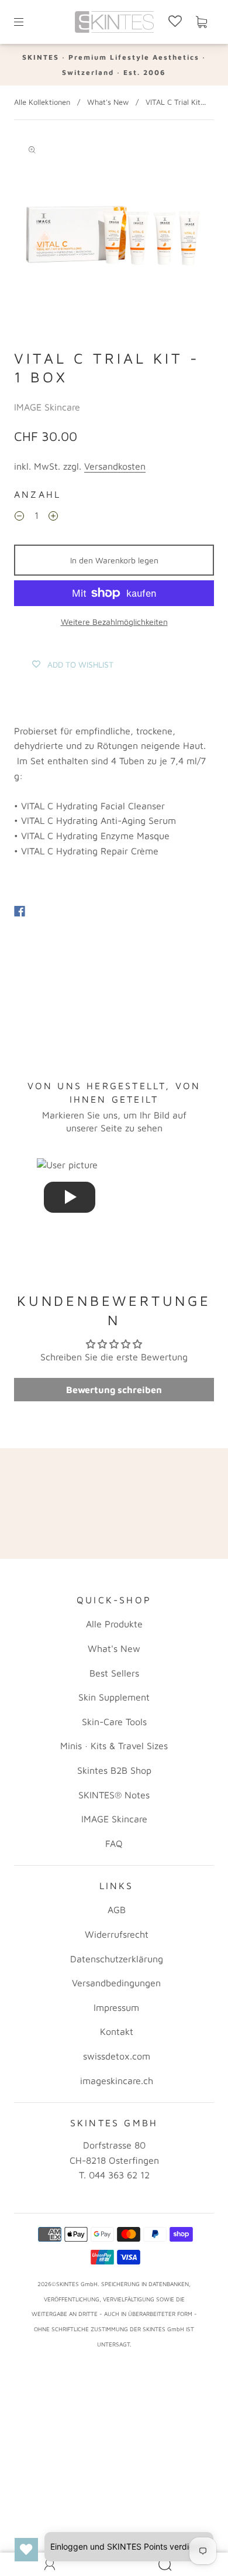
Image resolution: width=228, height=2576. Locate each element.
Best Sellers (114, 1673)
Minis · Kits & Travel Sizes (114, 1746)
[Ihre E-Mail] (114, 1519)
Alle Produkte (114, 1624)
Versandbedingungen (116, 1983)
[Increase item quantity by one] (53, 518)
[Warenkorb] (201, 22)
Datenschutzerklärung (117, 1959)
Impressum (116, 2007)
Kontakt (117, 2031)
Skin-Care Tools (114, 1722)
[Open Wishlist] (26, 2550)
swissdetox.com (117, 2056)
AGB (117, 1910)
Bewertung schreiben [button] (114, 1390)
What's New (108, 102)
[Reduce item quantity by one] (19, 518)
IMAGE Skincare (47, 407)
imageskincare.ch (117, 2081)
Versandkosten (115, 466)
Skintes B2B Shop (114, 1770)
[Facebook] (20, 911)
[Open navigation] (27, 22)
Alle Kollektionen (42, 102)
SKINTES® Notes (114, 1795)
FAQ (114, 1843)
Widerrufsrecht (117, 1934)
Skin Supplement (114, 1697)
